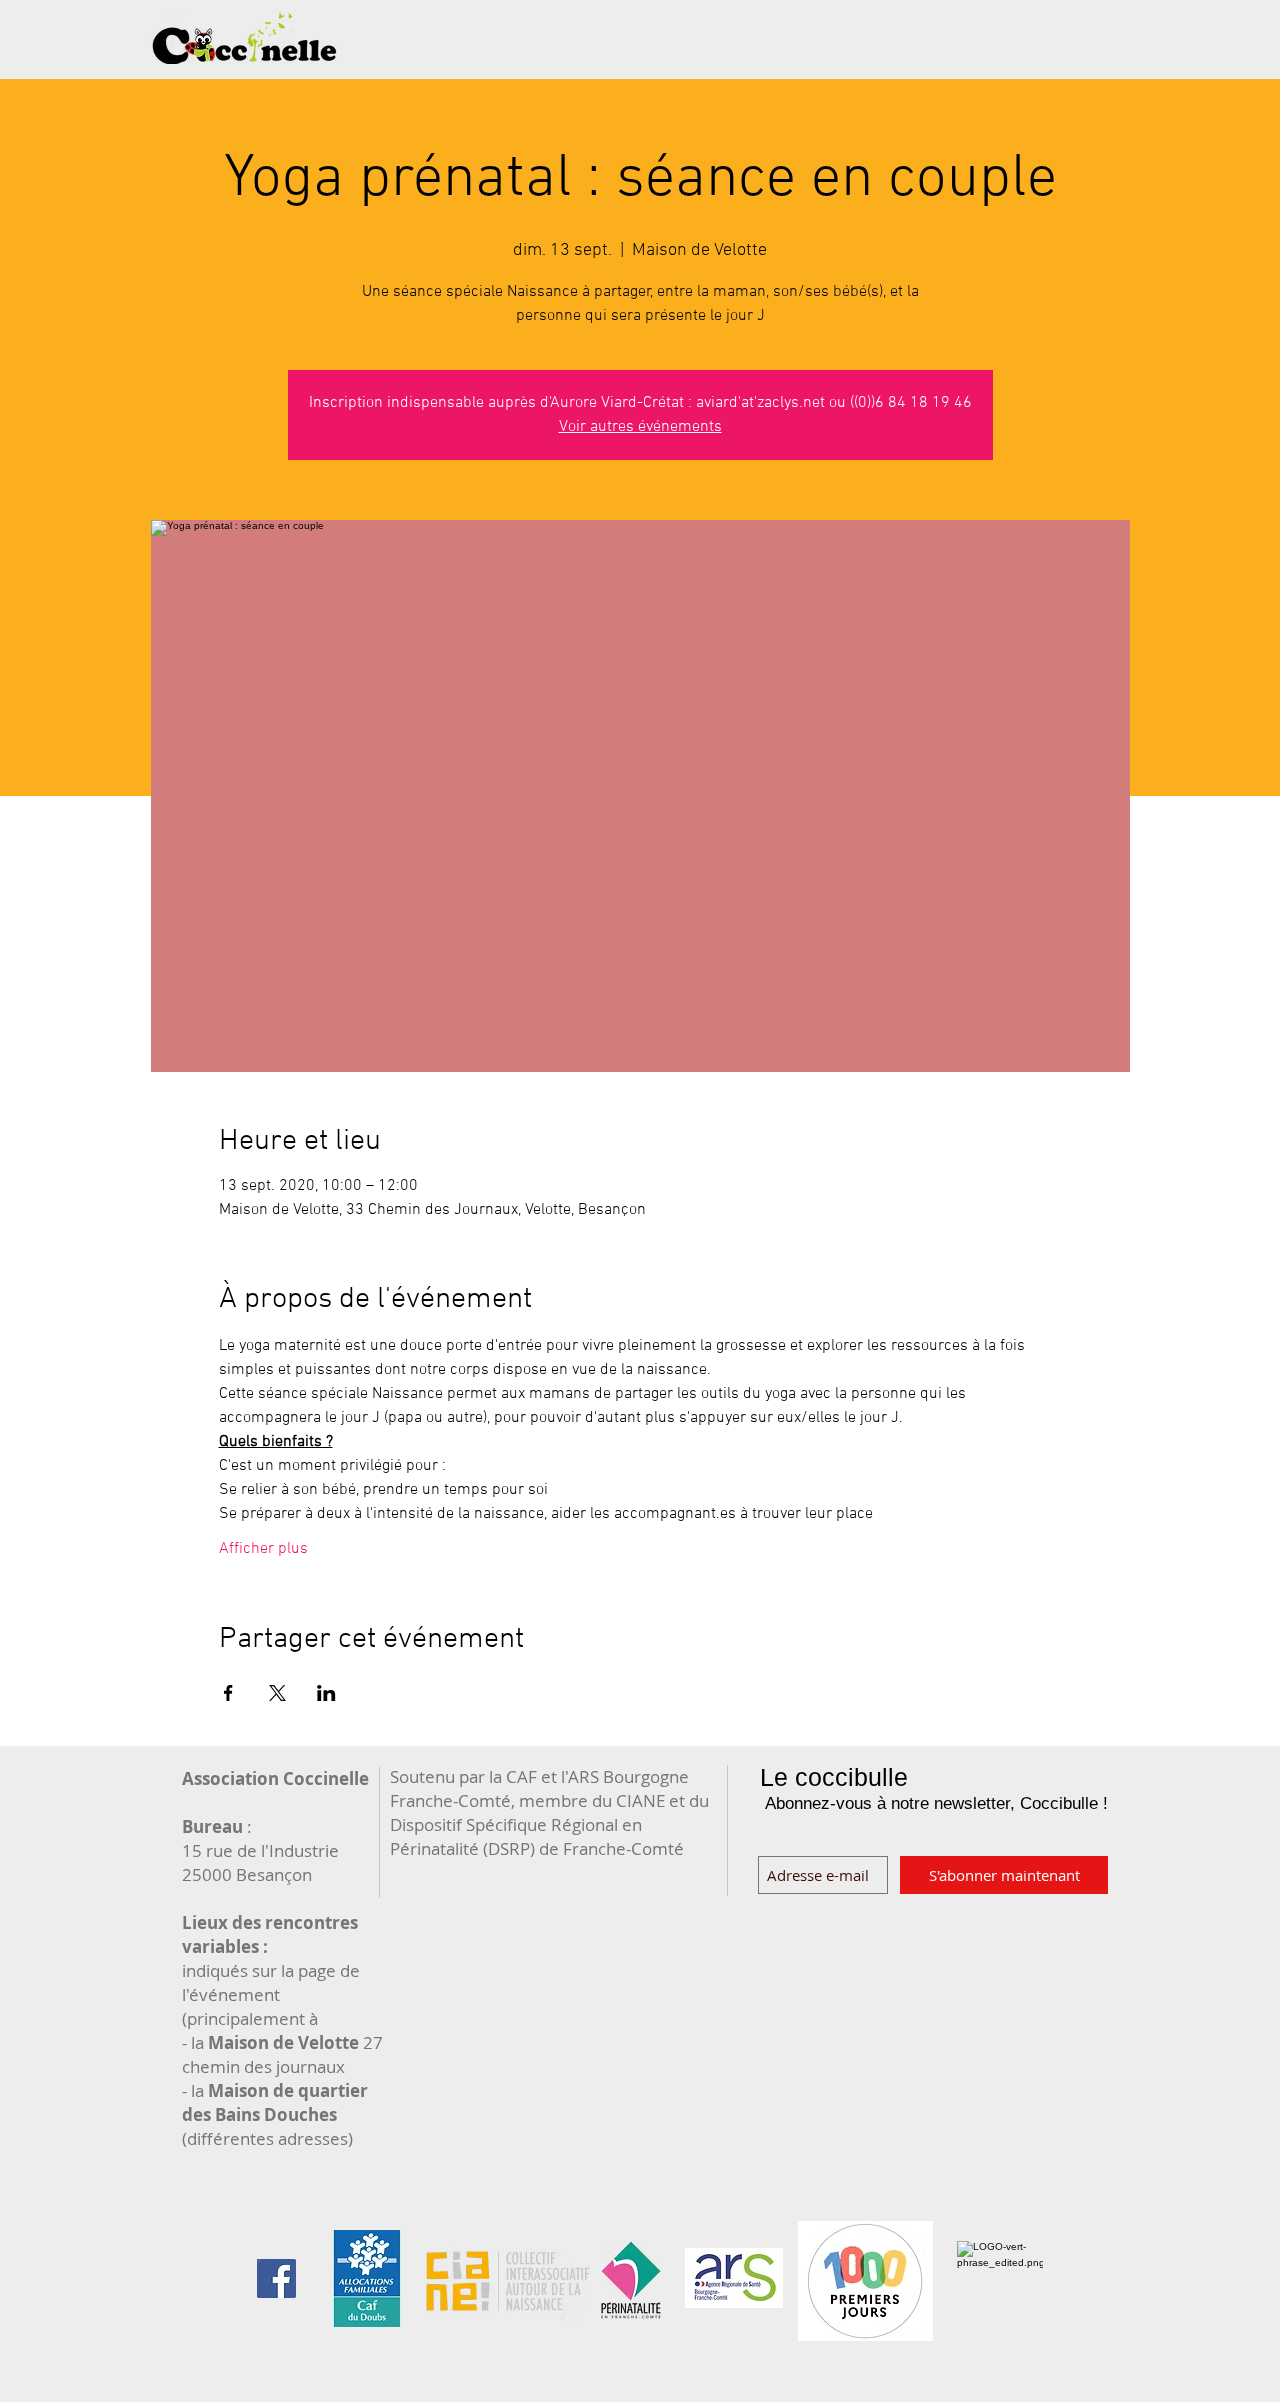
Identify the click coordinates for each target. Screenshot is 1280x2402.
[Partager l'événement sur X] (277, 1693)
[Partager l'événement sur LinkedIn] (326, 1693)
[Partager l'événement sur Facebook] (228, 1693)
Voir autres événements (640, 427)
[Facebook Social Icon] (276, 2278)
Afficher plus (263, 1549)
